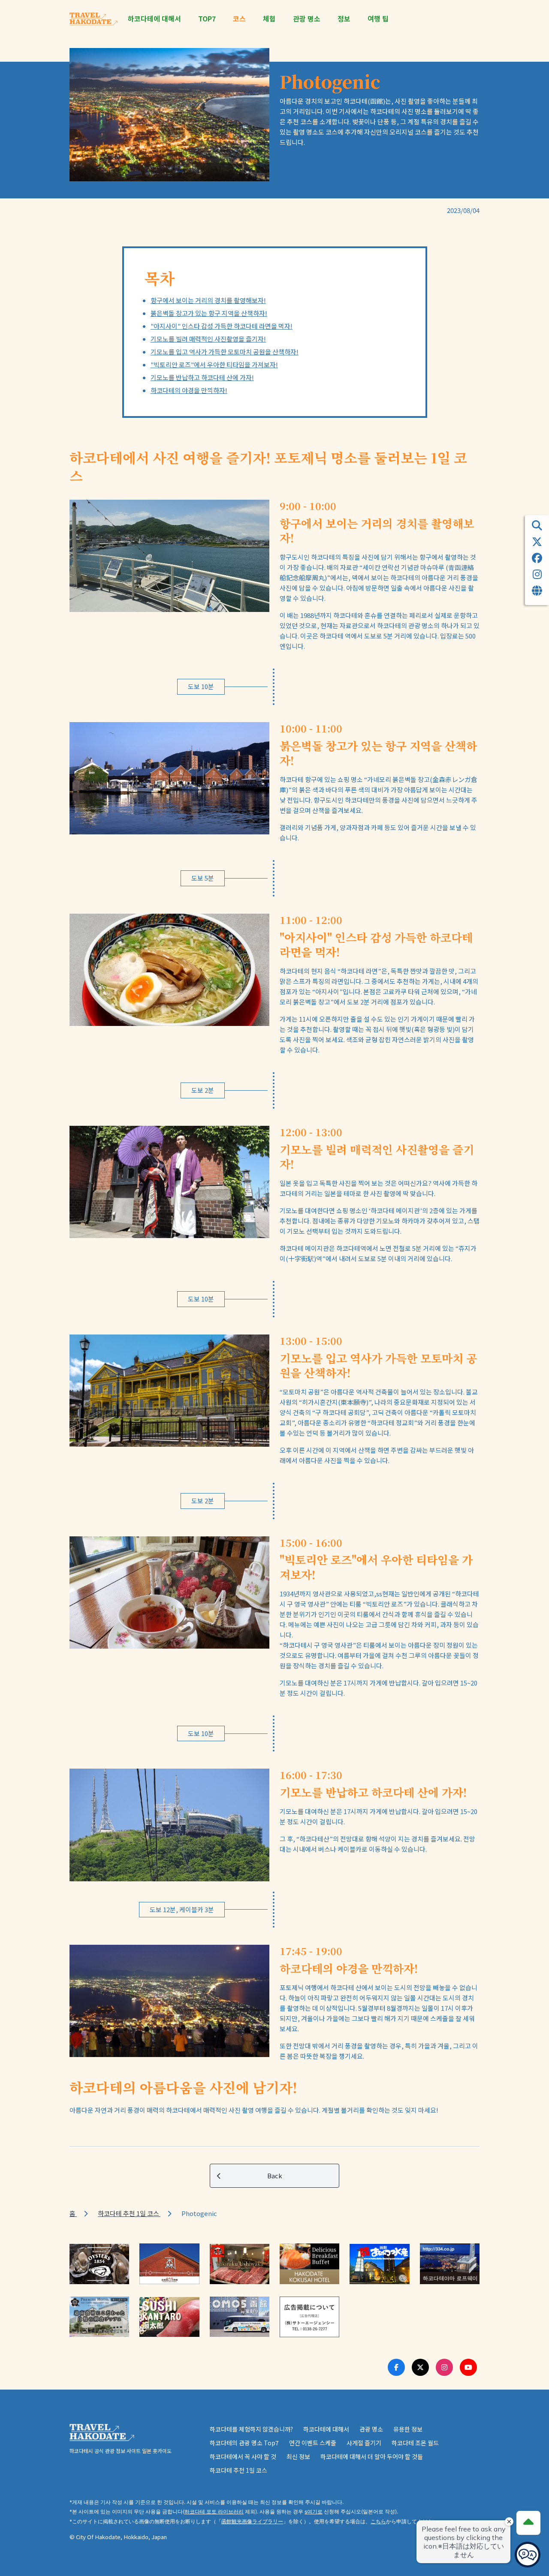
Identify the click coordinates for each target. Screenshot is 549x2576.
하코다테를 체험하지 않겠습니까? (251, 2429)
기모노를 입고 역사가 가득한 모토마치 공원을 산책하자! (225, 352)
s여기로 (314, 2512)
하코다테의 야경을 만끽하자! (189, 390)
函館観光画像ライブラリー (252, 2521)
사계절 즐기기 (364, 2443)
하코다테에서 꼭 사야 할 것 (243, 2456)
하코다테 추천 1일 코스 (129, 2213)
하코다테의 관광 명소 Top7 (244, 2443)
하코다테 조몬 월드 (415, 2443)
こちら (378, 2521)
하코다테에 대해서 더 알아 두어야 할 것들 (372, 2456)
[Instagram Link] (444, 2367)
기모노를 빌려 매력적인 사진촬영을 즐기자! (208, 339)
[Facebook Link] (396, 2367)
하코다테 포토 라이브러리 (214, 2512)
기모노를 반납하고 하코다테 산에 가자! (202, 377)
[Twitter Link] (420, 2367)
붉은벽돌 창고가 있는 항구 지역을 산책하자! (209, 313)
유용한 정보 (408, 2429)
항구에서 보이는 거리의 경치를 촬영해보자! (208, 300)
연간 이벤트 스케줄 (313, 2443)
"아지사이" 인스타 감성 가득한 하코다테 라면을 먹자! (222, 326)
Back (275, 2176)
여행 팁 (378, 19)
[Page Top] (528, 2523)
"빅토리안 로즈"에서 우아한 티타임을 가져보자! (214, 364)
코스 (239, 19)
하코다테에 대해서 (154, 19)
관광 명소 (307, 19)
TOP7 (207, 19)
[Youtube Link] (468, 2367)
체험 (269, 19)
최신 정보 (298, 2456)
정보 (344, 19)
